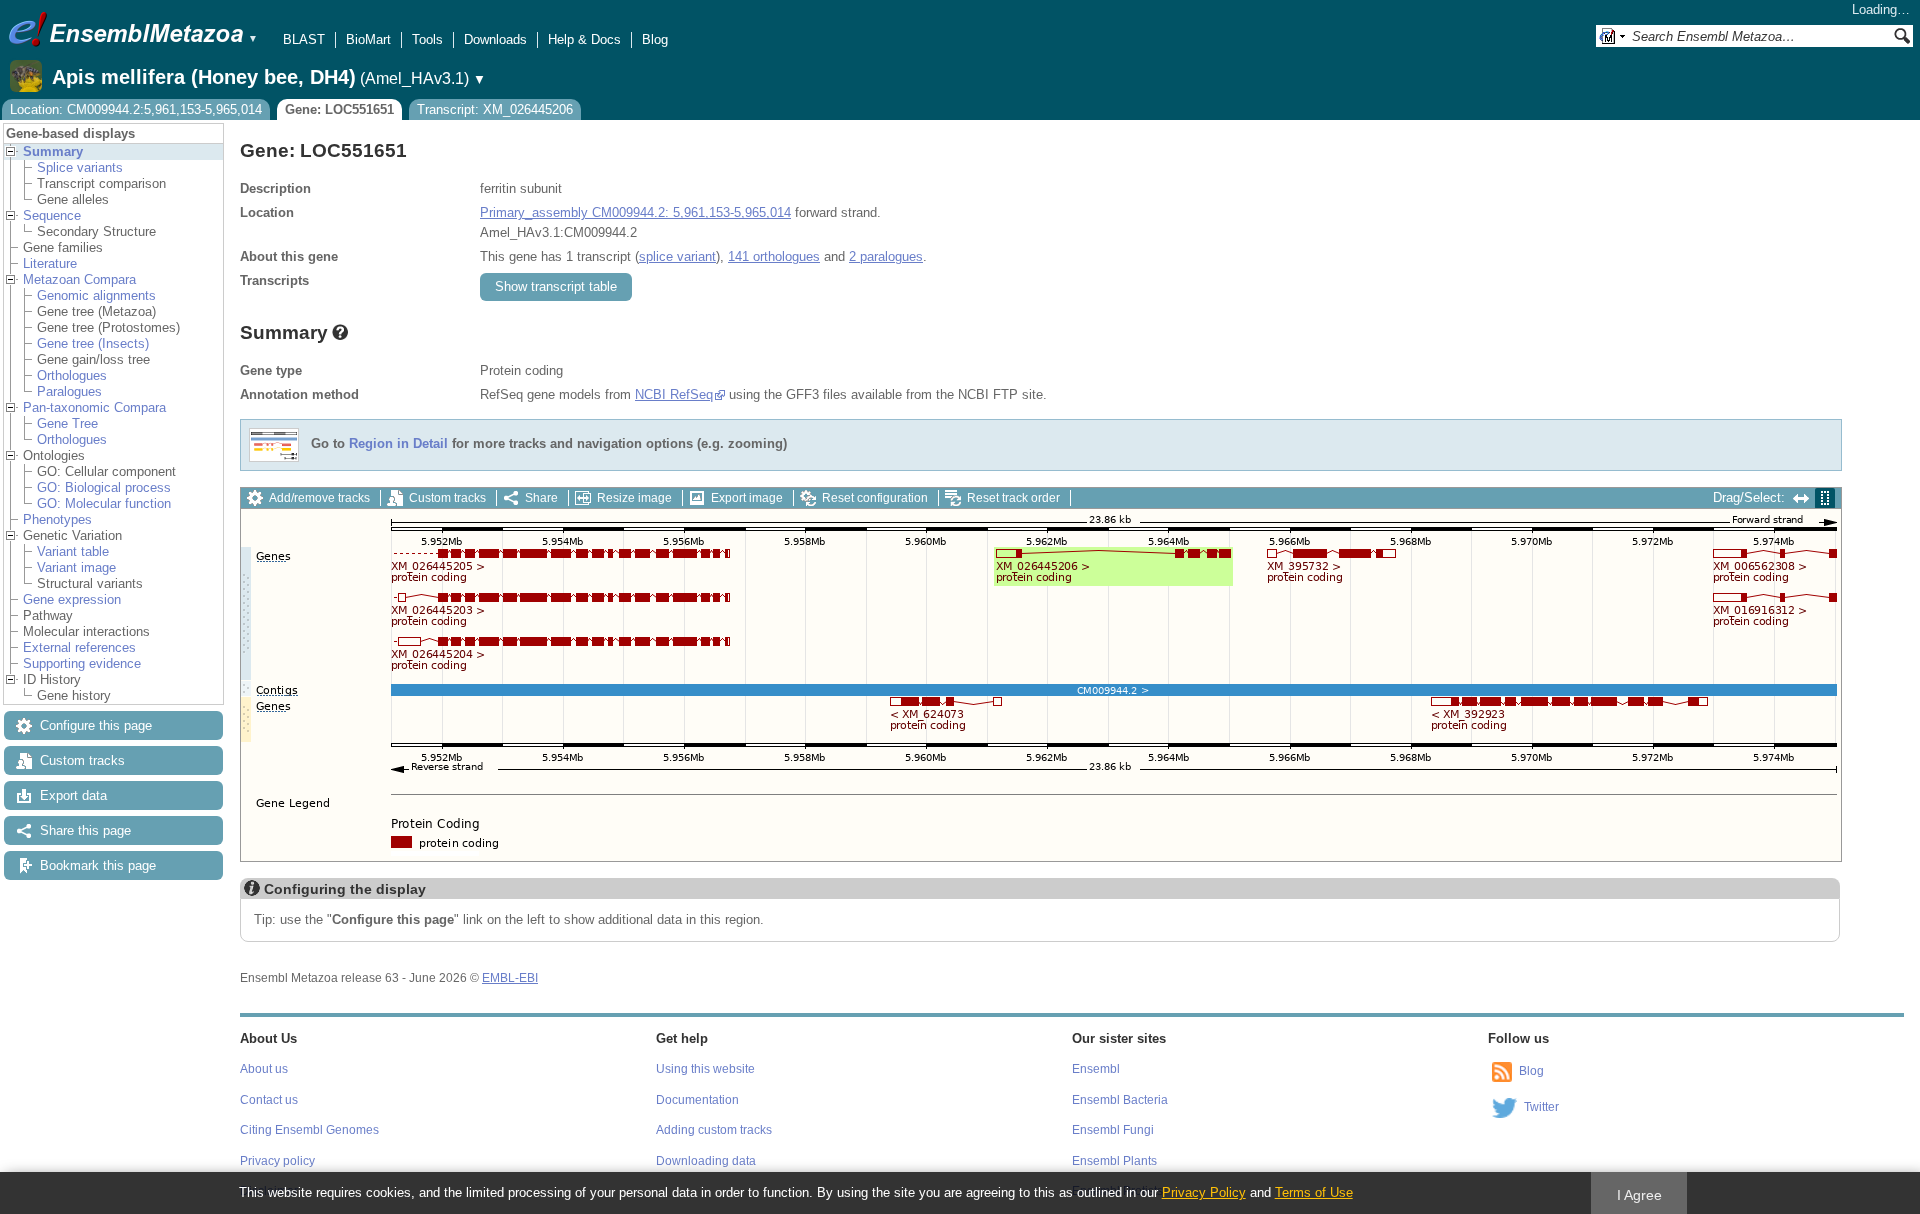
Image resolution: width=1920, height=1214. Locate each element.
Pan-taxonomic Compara (94, 407)
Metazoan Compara (79, 279)
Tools (427, 39)
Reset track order (1013, 498)
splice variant (677, 256)
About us (264, 1069)
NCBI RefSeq (674, 394)
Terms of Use (1314, 1192)
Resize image (634, 498)
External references (79, 647)
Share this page (85, 830)
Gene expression (72, 599)
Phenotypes (57, 519)
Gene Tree (67, 423)
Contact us (269, 1100)
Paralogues (69, 391)
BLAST (304, 39)
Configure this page (96, 725)
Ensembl (1096, 1069)
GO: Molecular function (104, 503)
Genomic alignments (96, 295)
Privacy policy (277, 1161)
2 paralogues (886, 256)
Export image (747, 498)
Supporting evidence (82, 663)
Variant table (73, 551)
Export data (73, 795)
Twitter (1541, 1107)
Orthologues (72, 375)
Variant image (76, 567)
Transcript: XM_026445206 (495, 109)
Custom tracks (82, 760)
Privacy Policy (1204, 1192)
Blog (655, 39)
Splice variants (80, 167)
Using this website (705, 1069)
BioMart (368, 39)
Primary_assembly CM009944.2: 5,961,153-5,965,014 (635, 212)
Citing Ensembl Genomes (309, 1130)
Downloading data (706, 1161)
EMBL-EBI (510, 978)
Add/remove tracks (319, 498)
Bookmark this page (98, 865)
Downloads (495, 39)
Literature (50, 263)
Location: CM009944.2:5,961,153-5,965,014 (136, 109)
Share (541, 498)
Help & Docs (584, 39)
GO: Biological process (104, 487)
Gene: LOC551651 (339, 109)
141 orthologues (774, 256)
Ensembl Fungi (1113, 1130)
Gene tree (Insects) (93, 343)
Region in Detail (398, 444)
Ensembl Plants (1114, 1161)
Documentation (697, 1100)
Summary (53, 151)
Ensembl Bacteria (1120, 1100)
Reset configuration (875, 498)
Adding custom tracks (714, 1130)
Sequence (52, 215)
